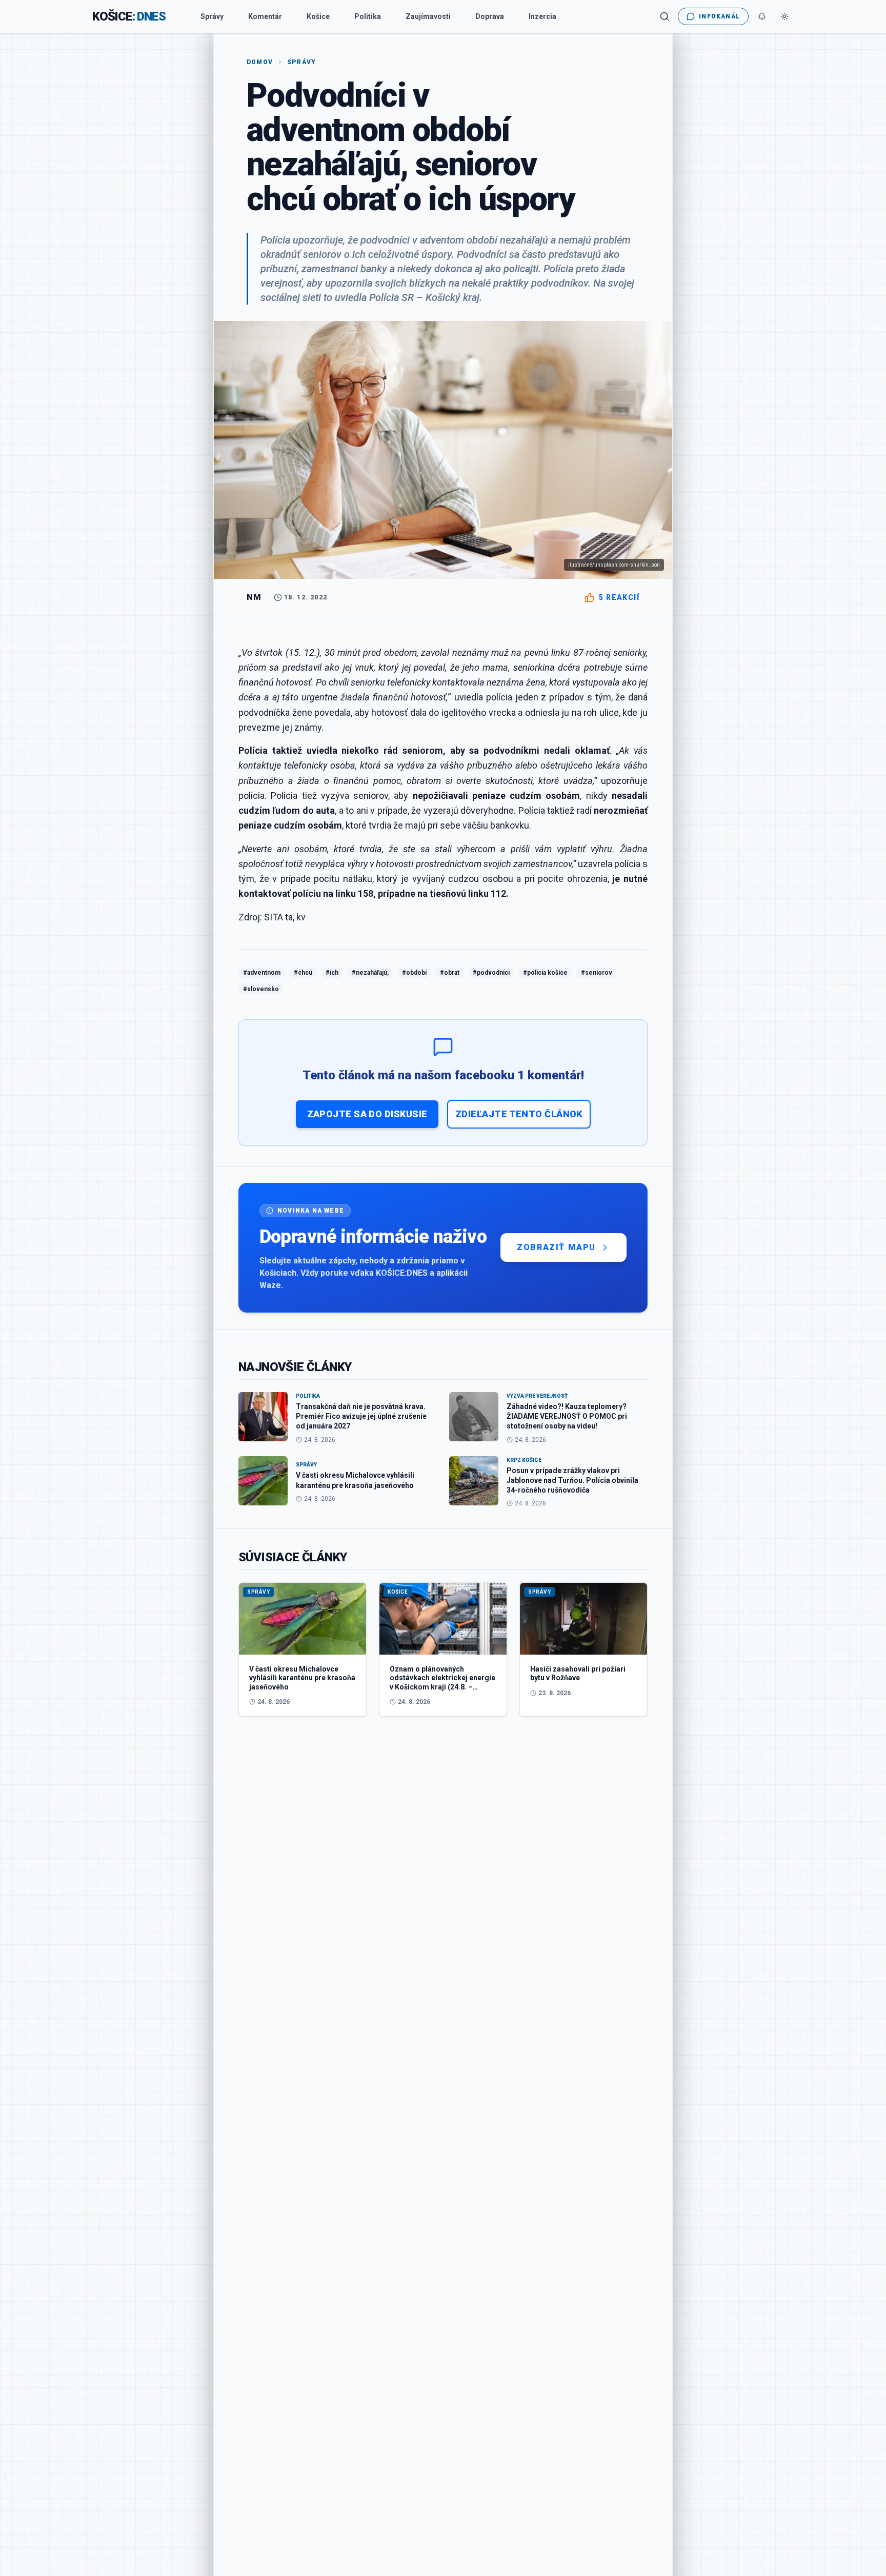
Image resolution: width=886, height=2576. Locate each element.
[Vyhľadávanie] (664, 16)
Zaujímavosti (428, 16)
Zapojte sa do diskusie (367, 1114)
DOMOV (260, 62)
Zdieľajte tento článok (519, 1114)
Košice (318, 16)
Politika (368, 16)
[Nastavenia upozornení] (762, 16)
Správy (212, 16)
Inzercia (542, 16)
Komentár (265, 16)
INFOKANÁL (719, 16)
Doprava (490, 16)
